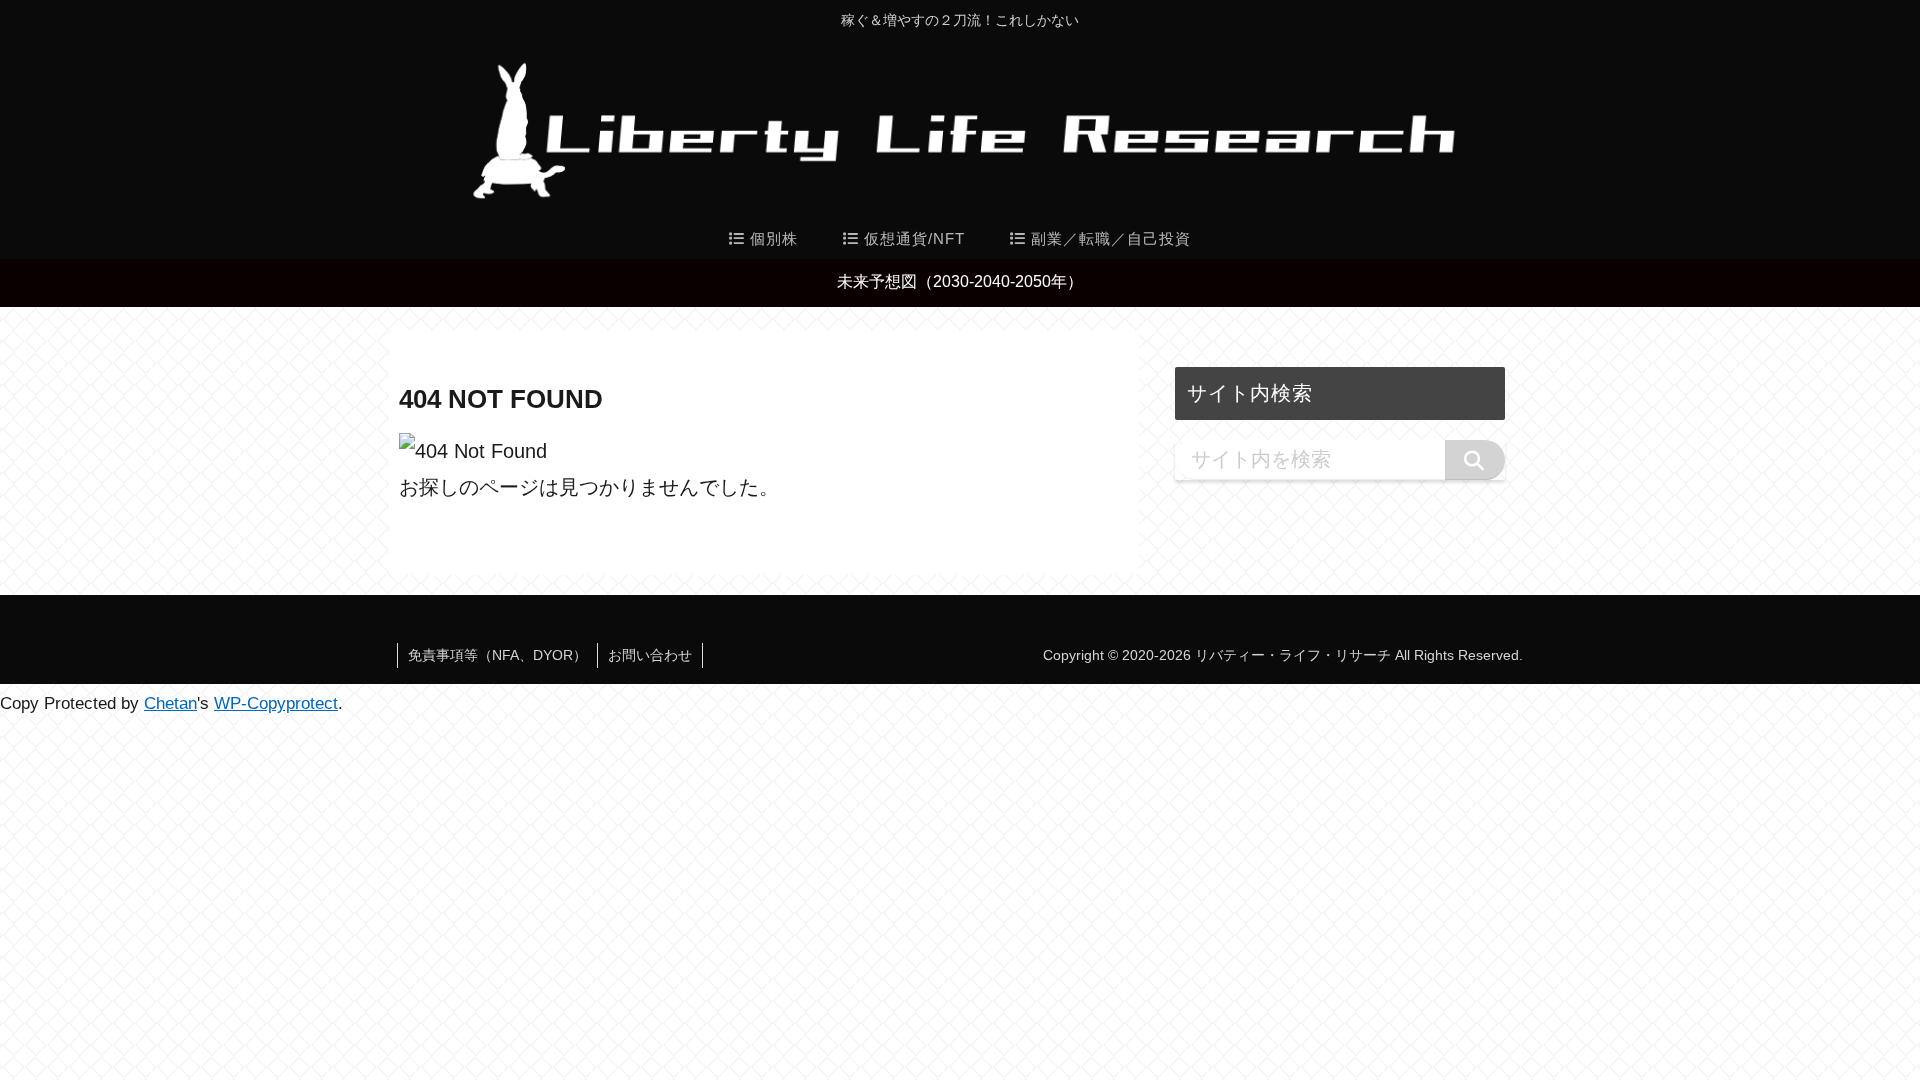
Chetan (170, 703)
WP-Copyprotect (276, 703)
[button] (1475, 460)
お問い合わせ (650, 655)
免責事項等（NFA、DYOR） (497, 655)
